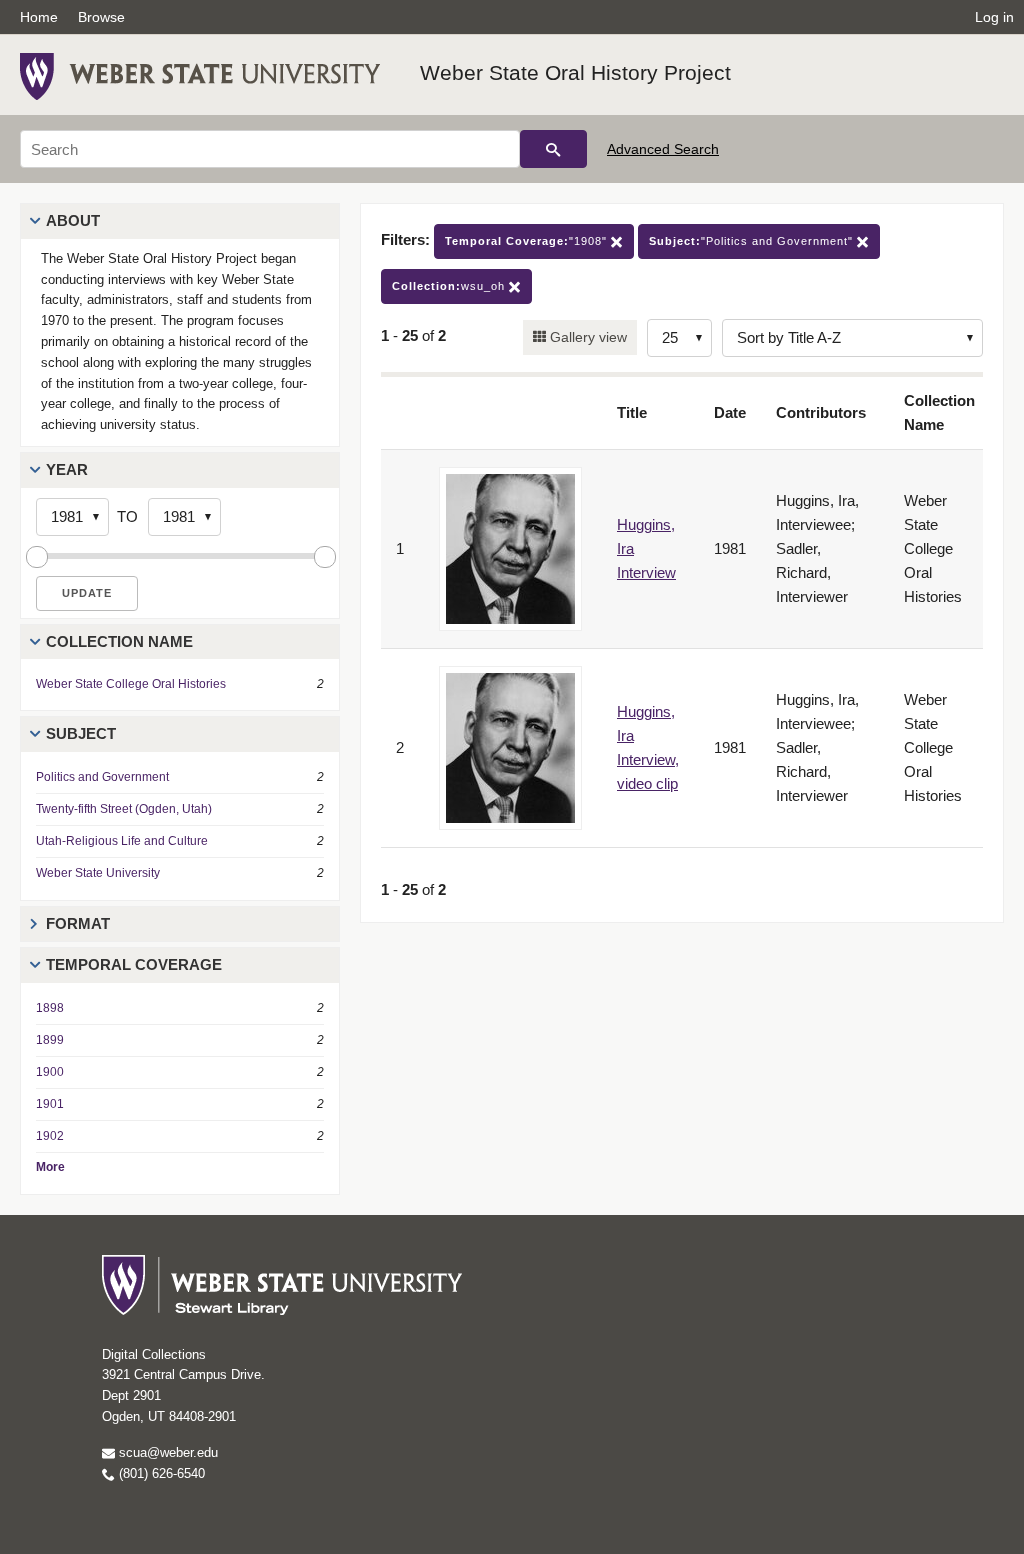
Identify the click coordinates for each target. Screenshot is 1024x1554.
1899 (50, 1040)
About (73, 220)
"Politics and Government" (753, 241)
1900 (50, 1072)
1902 (50, 1136)
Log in (994, 17)
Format (78, 923)
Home (39, 17)
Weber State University (98, 873)
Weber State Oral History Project (575, 72)
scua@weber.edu (166, 1452)
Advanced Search (663, 149)
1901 (50, 1104)
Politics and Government (102, 777)
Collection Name (119, 641)
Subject (81, 733)
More (50, 1167)
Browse (101, 17)
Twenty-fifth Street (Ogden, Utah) (124, 809)
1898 (50, 1008)
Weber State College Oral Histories (131, 684)
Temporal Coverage (134, 964)
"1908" (528, 241)
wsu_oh (450, 286)
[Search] (553, 149)
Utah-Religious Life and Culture (122, 841)
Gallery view (586, 337)
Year (67, 469)
